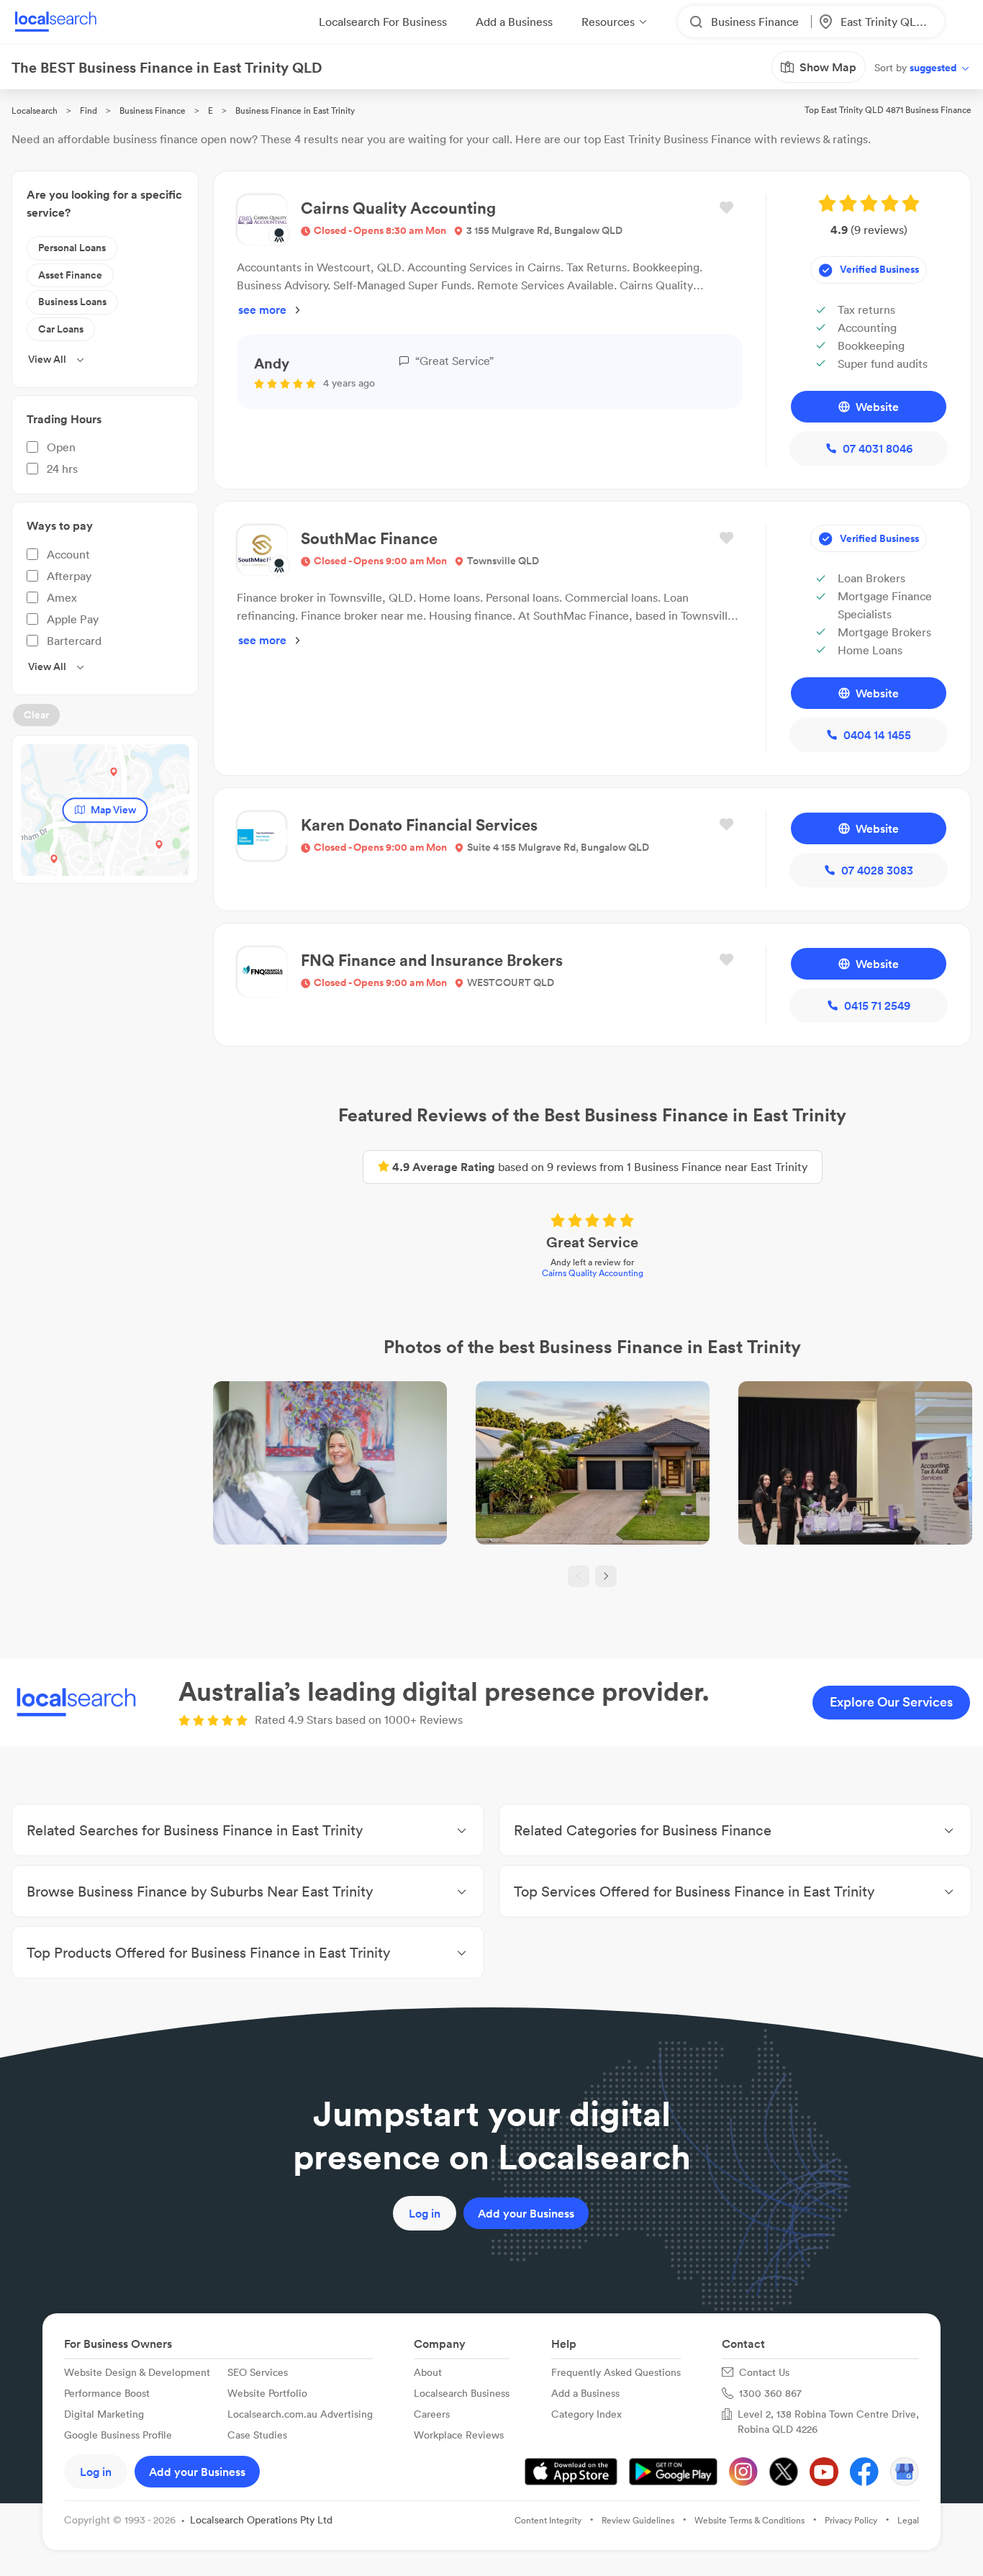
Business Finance (153, 110)
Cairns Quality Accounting (593, 1273)
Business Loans (72, 302)
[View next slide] (606, 1576)
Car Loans (61, 329)
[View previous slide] (579, 1576)
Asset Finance (70, 275)
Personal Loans (72, 248)
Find (89, 110)
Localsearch (35, 110)
